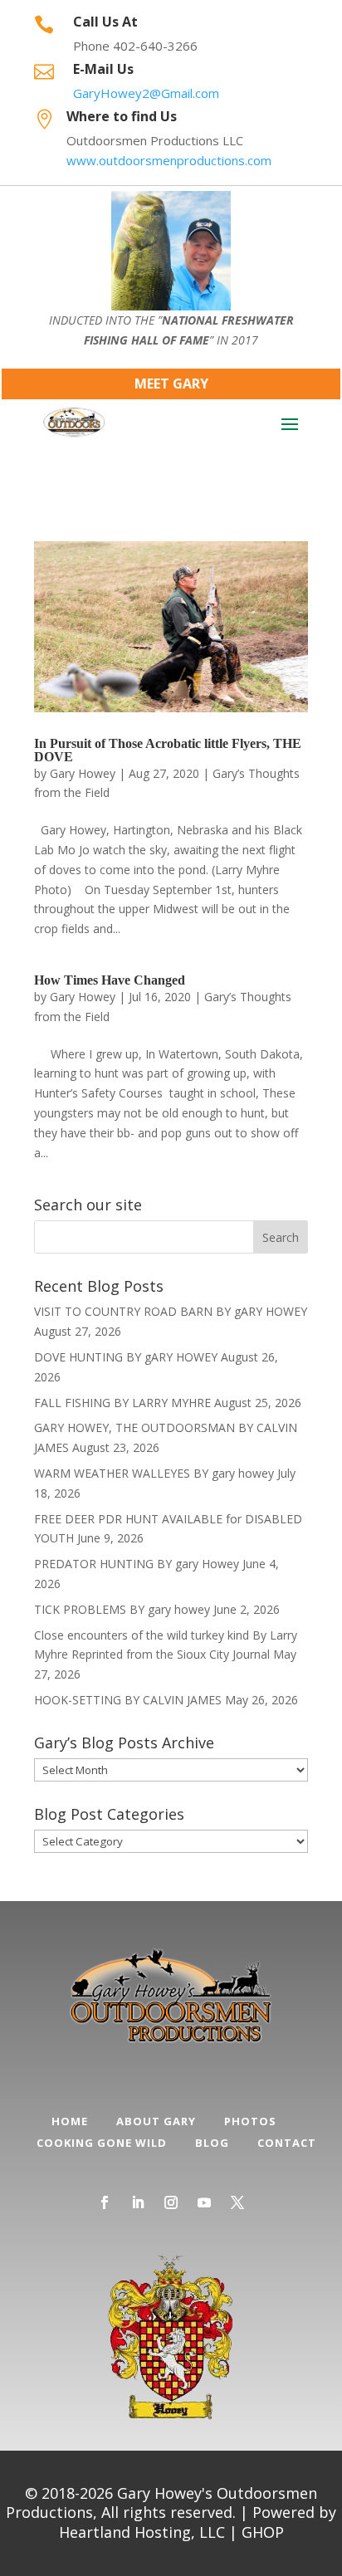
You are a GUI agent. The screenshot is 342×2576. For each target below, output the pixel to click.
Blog (212, 2143)
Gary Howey (83, 773)
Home (70, 2121)
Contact (287, 2143)
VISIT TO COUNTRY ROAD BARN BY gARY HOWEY (171, 1311)
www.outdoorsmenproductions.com (169, 160)
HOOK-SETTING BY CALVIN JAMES (128, 1700)
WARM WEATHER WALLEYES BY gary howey (154, 1473)
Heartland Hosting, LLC (142, 2532)
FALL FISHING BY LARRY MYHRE (122, 1403)
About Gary (156, 2121)
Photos (250, 2121)
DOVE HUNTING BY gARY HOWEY (126, 1357)
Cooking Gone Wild (102, 2143)
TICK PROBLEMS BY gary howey (122, 1609)
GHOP (263, 2532)
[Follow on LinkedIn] (138, 2202)
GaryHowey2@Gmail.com (146, 93)
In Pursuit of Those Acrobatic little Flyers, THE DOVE (168, 750)
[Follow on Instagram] (171, 2202)
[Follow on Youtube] (204, 2202)
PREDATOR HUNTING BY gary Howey (137, 1564)
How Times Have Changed (110, 980)
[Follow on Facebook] (105, 2202)
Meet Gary (171, 384)
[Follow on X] (237, 2202)
